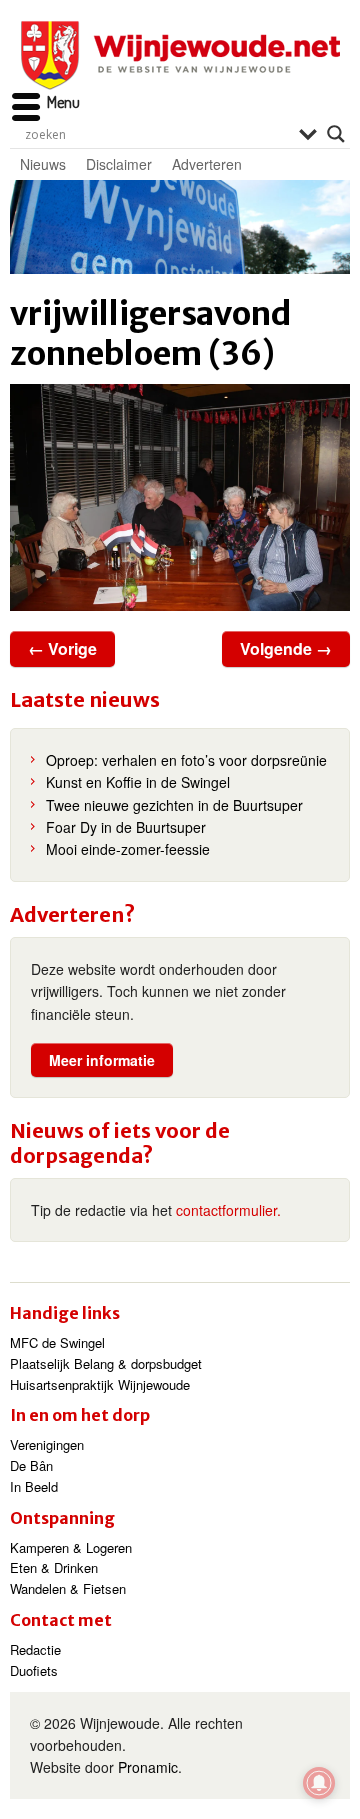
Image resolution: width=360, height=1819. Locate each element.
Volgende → (286, 648)
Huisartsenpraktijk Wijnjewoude (100, 1384)
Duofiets (34, 1670)
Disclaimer (119, 164)
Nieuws (43, 164)
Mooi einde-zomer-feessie (128, 849)
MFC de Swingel (57, 1342)
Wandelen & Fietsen (68, 1588)
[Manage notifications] (319, 1783)
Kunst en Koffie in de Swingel (138, 782)
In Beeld (34, 1486)
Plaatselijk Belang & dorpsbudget (106, 1363)
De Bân (31, 1465)
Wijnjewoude (180, 55)
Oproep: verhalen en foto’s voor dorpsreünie (186, 760)
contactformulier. (228, 1210)
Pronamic (148, 1767)
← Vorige (62, 648)
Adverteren (207, 164)
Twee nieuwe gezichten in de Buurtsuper (174, 805)
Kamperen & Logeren (71, 1547)
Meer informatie (102, 1060)
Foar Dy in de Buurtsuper (126, 827)
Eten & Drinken (54, 1567)
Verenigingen (47, 1444)
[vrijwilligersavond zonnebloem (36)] (180, 497)
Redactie (35, 1649)
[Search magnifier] (336, 134)
